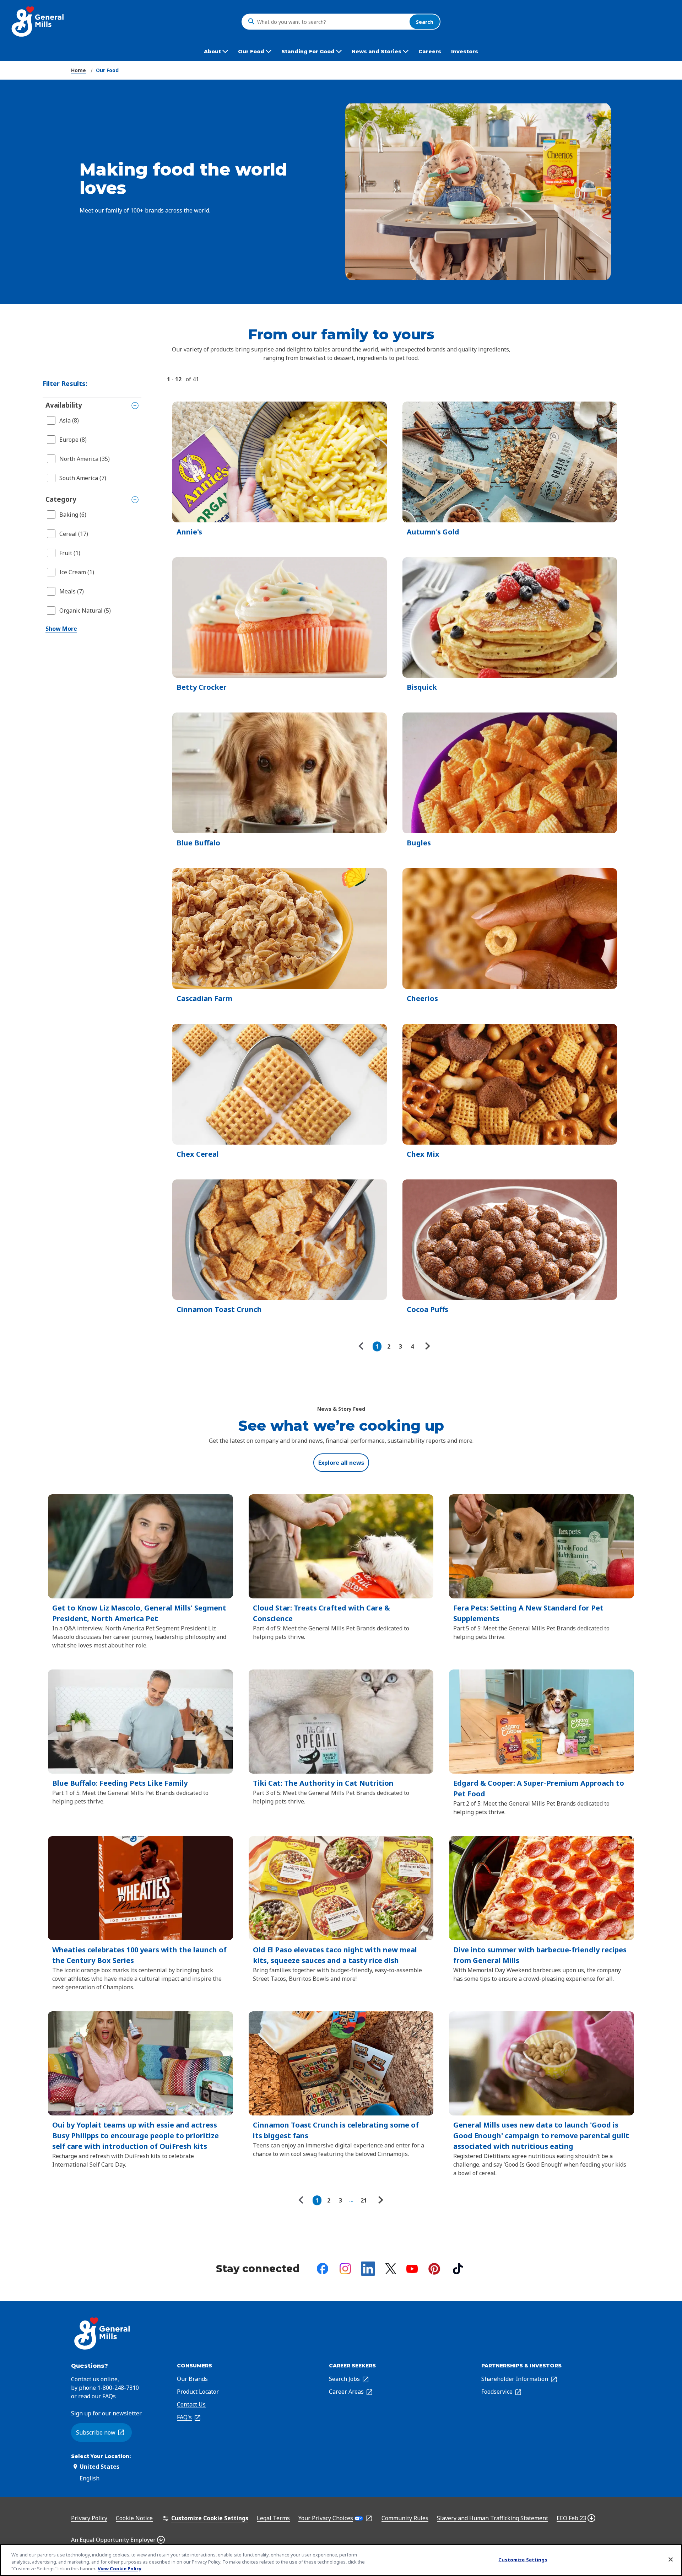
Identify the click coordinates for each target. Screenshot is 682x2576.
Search (425, 21)
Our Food (107, 70)
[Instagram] (345, 2269)
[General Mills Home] (38, 21)
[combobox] (331, 22)
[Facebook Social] (323, 2269)
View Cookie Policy (120, 2569)
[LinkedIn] (368, 2269)
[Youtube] (412, 2269)
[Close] (671, 2559)
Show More (61, 629)
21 (364, 2200)
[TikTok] (458, 2269)
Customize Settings (523, 2559)
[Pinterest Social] (434, 2269)
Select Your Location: (101, 2456)
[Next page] (427, 1346)
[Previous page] (363, 1346)
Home (79, 70)
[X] (391, 2269)
